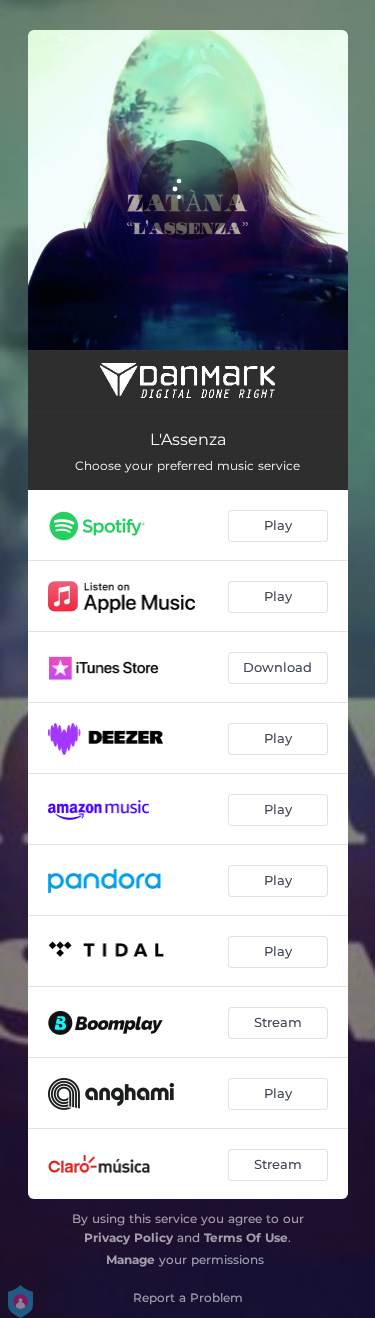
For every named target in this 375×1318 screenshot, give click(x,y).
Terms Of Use (246, 1237)
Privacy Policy (128, 1237)
